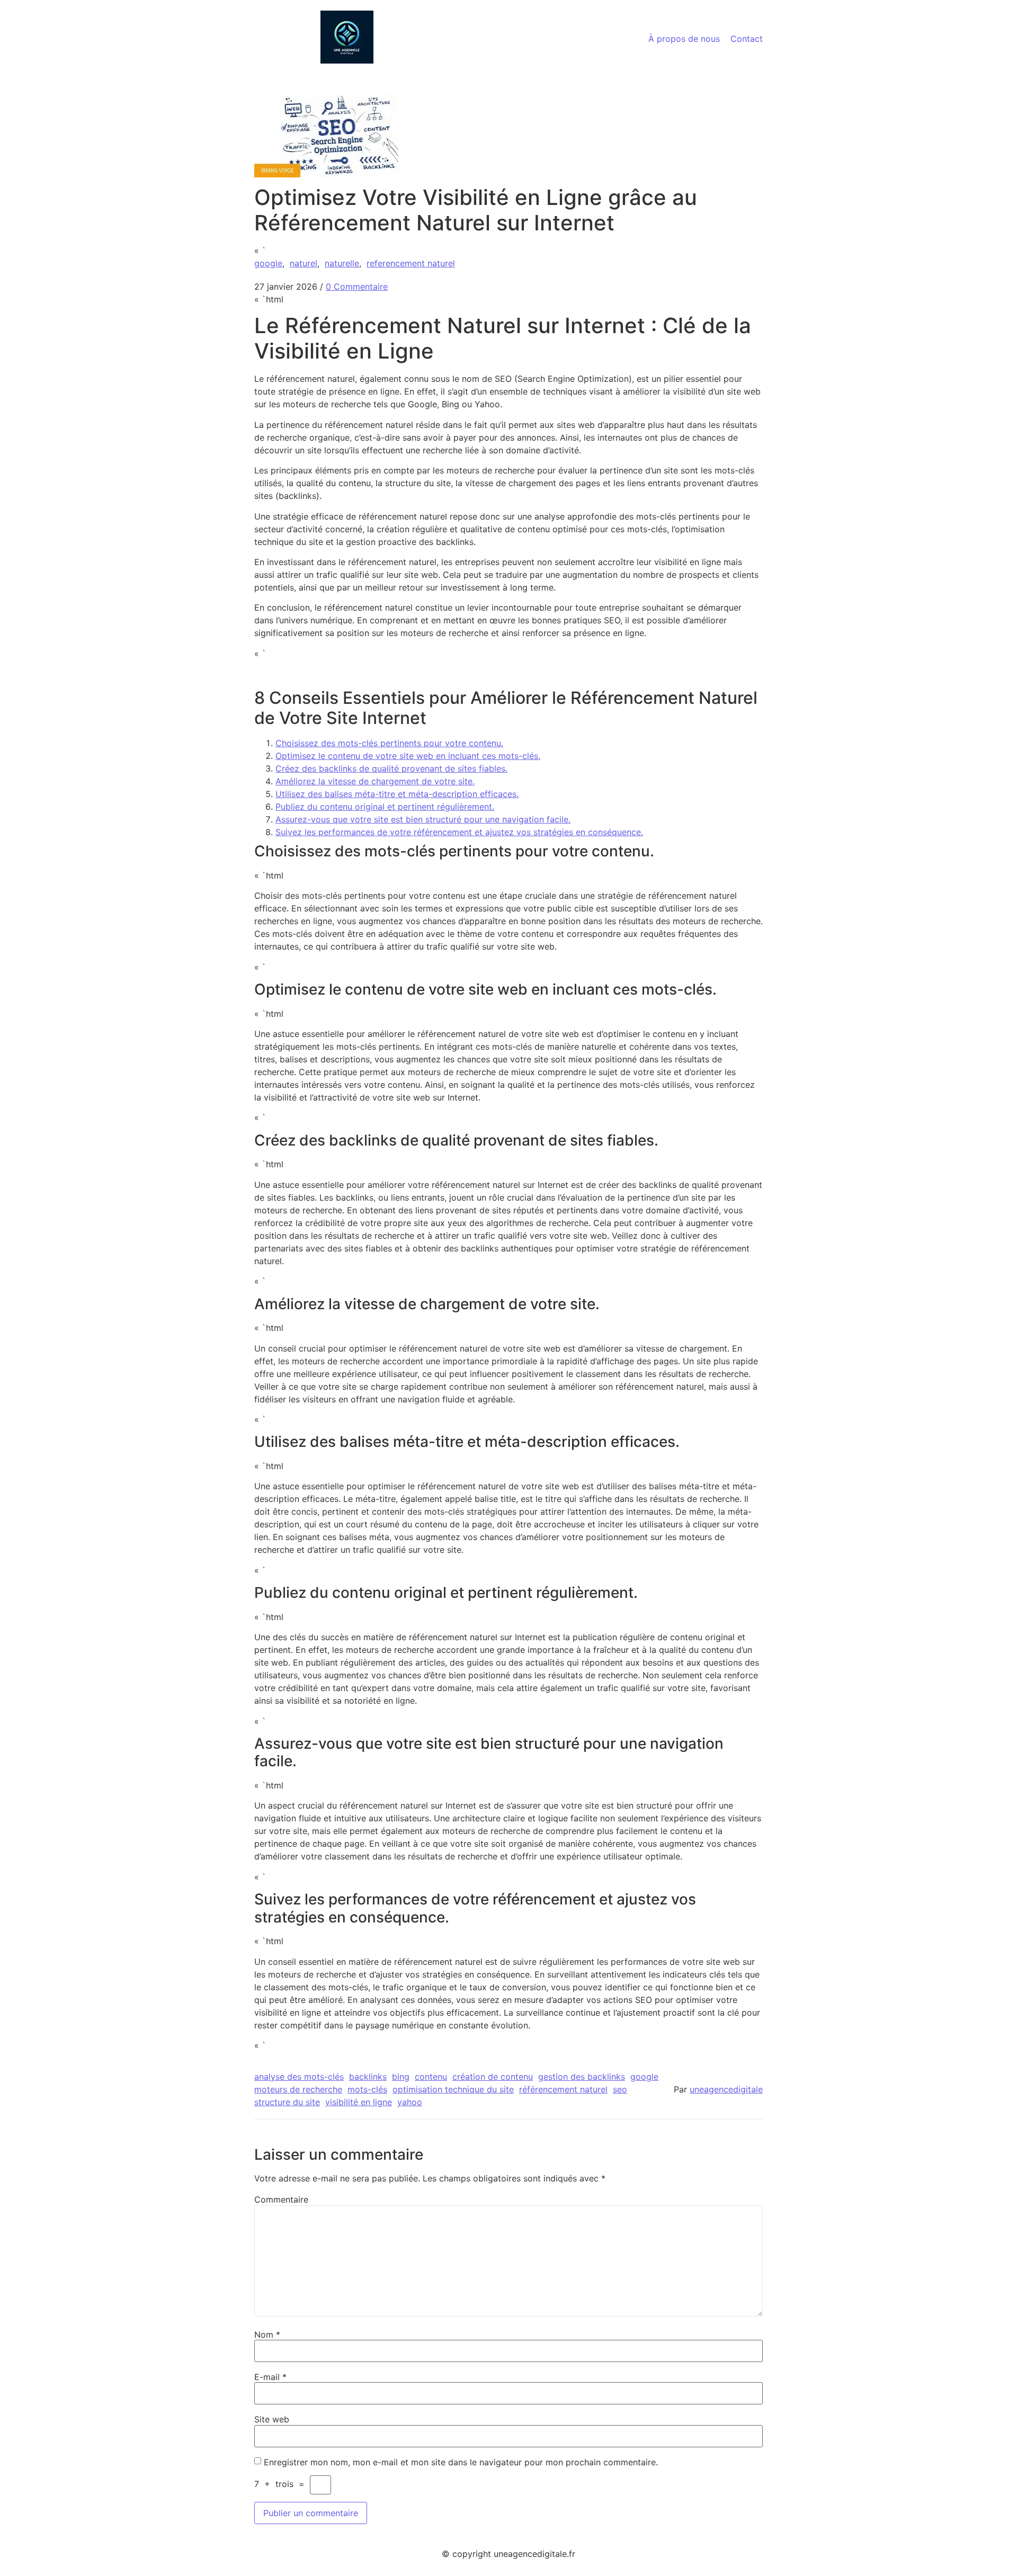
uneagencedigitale (726, 2089)
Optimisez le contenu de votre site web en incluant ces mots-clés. (408, 756)
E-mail (270, 2377)
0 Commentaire (357, 287)
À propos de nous (684, 39)
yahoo (410, 2102)
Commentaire (281, 2199)
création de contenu (493, 2077)
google (268, 263)
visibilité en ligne (359, 2102)
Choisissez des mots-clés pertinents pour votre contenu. (389, 743)
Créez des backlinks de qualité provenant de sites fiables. (391, 768)
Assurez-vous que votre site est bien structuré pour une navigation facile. (423, 819)
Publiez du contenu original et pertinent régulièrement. (385, 807)
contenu (431, 2077)
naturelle (342, 263)
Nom (267, 2334)
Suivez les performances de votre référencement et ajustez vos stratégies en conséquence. (459, 832)
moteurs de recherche (298, 2089)
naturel (304, 263)
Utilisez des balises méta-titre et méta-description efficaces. (397, 794)
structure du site (287, 2102)
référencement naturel (563, 2089)
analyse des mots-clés (299, 2077)
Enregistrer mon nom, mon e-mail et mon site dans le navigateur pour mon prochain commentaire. (461, 2462)
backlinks (368, 2077)
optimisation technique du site (453, 2089)
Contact (747, 39)
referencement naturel (411, 263)
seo (620, 2089)
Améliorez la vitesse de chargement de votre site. (375, 781)
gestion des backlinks (582, 2077)
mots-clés (367, 2089)
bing (401, 2077)
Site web (272, 2419)
